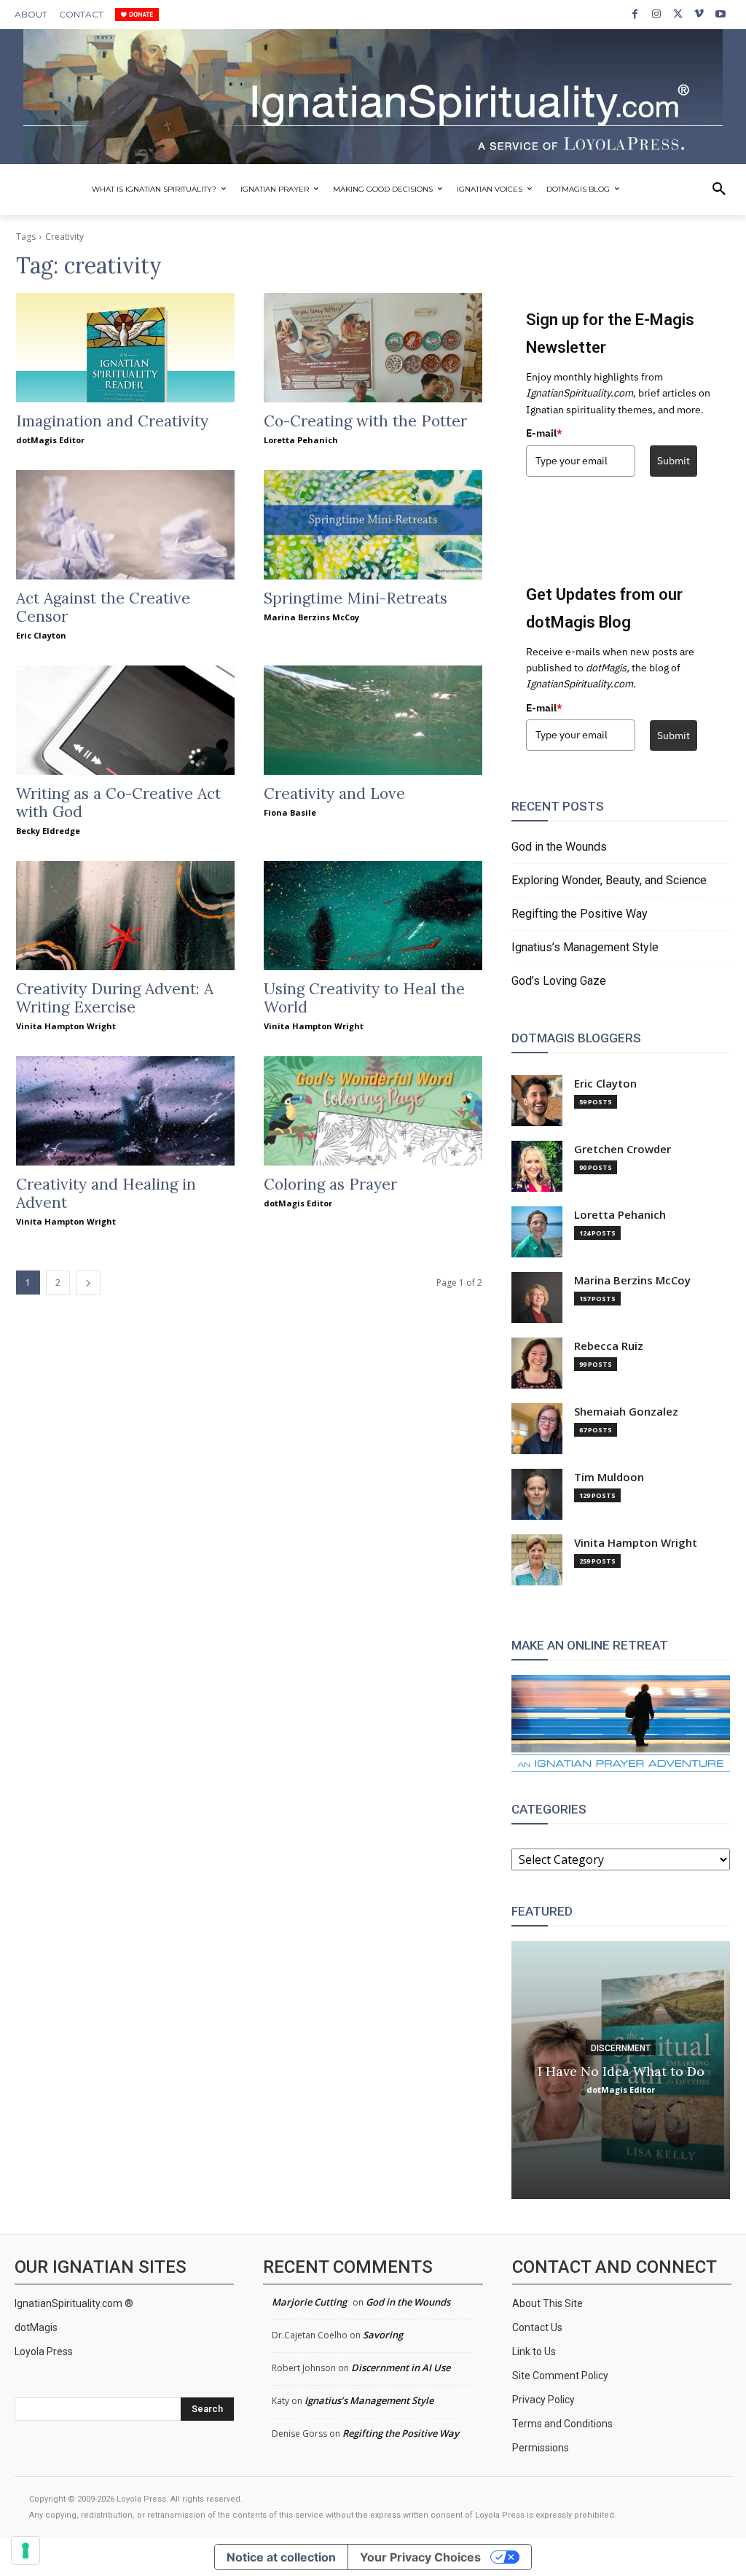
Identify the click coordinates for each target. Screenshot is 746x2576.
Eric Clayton (41, 635)
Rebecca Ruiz (609, 1346)
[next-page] (88, 1283)
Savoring (383, 2335)
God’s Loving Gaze (559, 981)
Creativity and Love (334, 793)
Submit (674, 461)
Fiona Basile (290, 812)
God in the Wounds (559, 847)
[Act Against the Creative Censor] (125, 525)
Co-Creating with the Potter (365, 421)
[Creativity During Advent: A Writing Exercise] (125, 916)
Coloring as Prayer (330, 1184)
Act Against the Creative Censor (103, 607)
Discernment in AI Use (401, 2368)
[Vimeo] (699, 14)
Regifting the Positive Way (580, 914)
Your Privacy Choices (420, 2557)
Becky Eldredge (48, 831)
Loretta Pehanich (301, 440)
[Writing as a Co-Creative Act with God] (125, 720)
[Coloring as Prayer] (373, 1111)
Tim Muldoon (609, 1477)
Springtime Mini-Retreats (356, 598)
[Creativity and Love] (373, 720)
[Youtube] (721, 14)
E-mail (544, 433)
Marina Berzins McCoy (311, 617)
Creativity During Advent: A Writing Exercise (115, 998)
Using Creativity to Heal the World (364, 998)
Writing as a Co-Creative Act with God (118, 803)
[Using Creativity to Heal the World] (373, 916)
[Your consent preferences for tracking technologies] (25, 2550)
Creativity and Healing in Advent (106, 1193)
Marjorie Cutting (309, 2302)
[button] (719, 190)
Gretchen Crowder (623, 1149)
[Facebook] (635, 14)
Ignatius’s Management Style (585, 947)
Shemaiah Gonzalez (626, 1412)
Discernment (621, 2048)
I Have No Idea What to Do (621, 2071)
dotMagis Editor (50, 440)
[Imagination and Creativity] (125, 348)
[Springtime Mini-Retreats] (373, 525)
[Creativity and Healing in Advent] (125, 1111)
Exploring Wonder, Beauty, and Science (609, 880)
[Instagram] (656, 14)
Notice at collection (281, 2557)
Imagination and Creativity (112, 421)
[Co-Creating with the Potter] (373, 348)
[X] (678, 14)
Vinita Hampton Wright (66, 1026)
